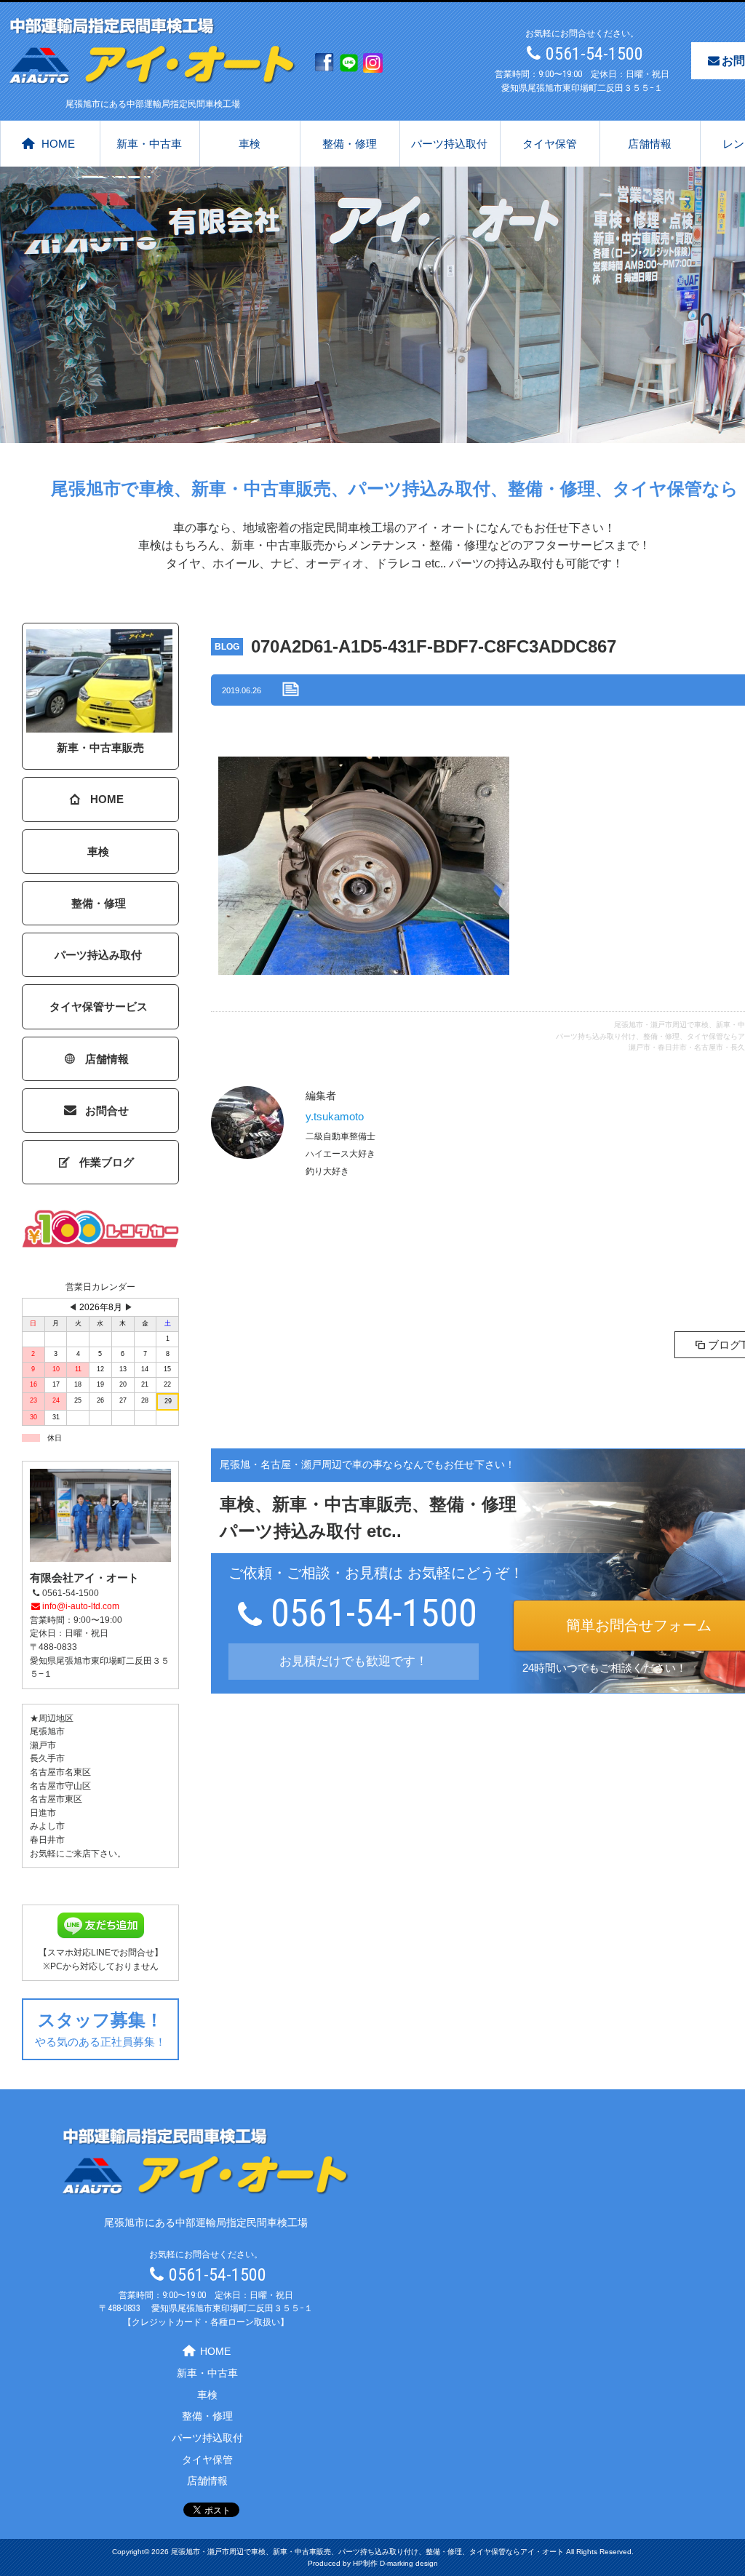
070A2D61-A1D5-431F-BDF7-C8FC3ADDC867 (434, 646)
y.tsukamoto (335, 1116)
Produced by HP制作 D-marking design (373, 2563)
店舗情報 (650, 144)
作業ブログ (107, 1162)
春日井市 (47, 1840)
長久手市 (47, 1758)
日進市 (43, 1813)
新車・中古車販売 (100, 747)
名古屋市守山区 (60, 1786)
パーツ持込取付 (449, 144)
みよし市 (47, 1826)
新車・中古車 (149, 144)
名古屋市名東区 (60, 1772)
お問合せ (107, 1110)
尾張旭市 (47, 1731)
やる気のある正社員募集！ (100, 2029)
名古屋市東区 (56, 1799)
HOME (58, 144)
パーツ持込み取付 (98, 955)
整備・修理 (350, 144)
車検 (250, 144)
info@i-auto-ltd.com (81, 1606)
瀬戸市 (43, 1745)
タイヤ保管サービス (99, 1006)
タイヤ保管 (550, 144)
